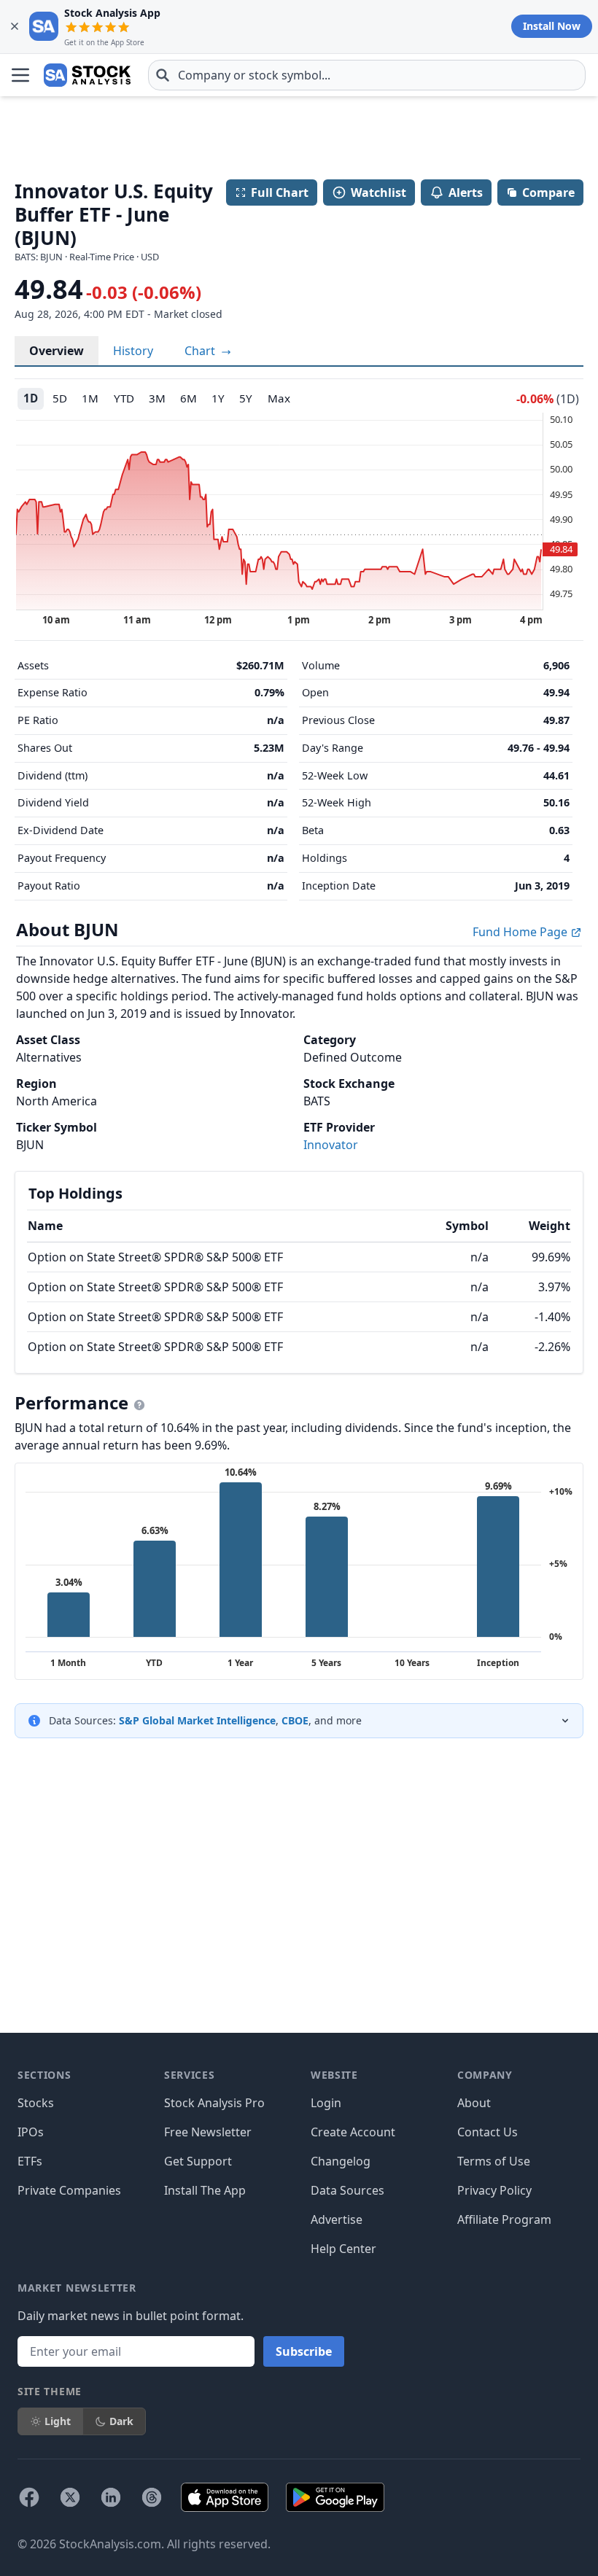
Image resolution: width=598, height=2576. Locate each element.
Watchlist (378, 192)
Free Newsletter (208, 2132)
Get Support (198, 2161)
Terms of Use (494, 2161)
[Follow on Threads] (152, 2497)
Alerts (466, 192)
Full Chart (280, 192)
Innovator (331, 1145)
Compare (548, 192)
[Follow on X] (70, 2497)
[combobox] (367, 75)
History (133, 351)
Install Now (552, 26)
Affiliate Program (504, 2219)
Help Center (343, 2249)
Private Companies (69, 2190)
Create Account (353, 2132)
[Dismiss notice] (15, 26)
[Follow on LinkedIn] (111, 2497)
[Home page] (87, 75)
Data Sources (347, 2190)
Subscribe (304, 2351)
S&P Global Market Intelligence (197, 1720)
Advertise (337, 2219)
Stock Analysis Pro (214, 2103)
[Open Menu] (20, 75)
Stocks (36, 2103)
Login (326, 2103)
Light (58, 2421)
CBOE (295, 1720)
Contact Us (488, 2132)
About (474, 2103)
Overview (57, 351)
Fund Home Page (521, 932)
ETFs (30, 2161)
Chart (201, 351)
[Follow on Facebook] (29, 2497)
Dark (121, 2421)
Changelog (341, 2161)
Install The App (205, 2190)
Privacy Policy (494, 2190)
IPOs (31, 2132)
